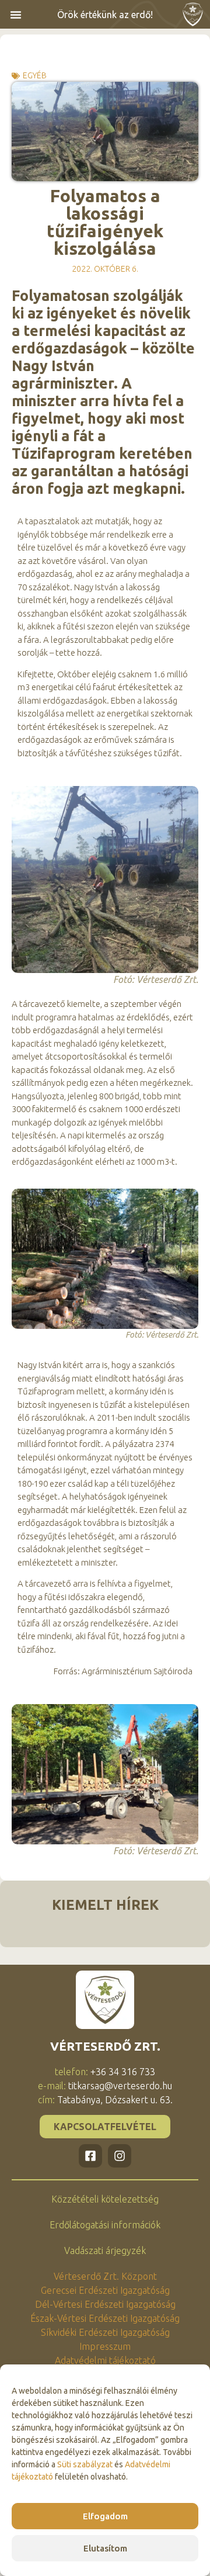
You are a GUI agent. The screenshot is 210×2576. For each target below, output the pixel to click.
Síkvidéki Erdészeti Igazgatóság (105, 2332)
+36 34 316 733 (123, 2072)
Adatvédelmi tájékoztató (105, 2360)
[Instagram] (120, 2156)
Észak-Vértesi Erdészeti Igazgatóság (105, 2318)
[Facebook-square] (90, 2156)
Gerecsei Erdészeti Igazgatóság (105, 2290)
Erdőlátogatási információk (105, 2225)
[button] (16, 15)
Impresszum (105, 2346)
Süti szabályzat (85, 2464)
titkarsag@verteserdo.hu (120, 2086)
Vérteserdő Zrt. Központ (105, 2276)
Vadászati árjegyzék (105, 2250)
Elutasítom (105, 2548)
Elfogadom (105, 2516)
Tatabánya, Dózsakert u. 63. (115, 2100)
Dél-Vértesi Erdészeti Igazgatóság (105, 2304)
